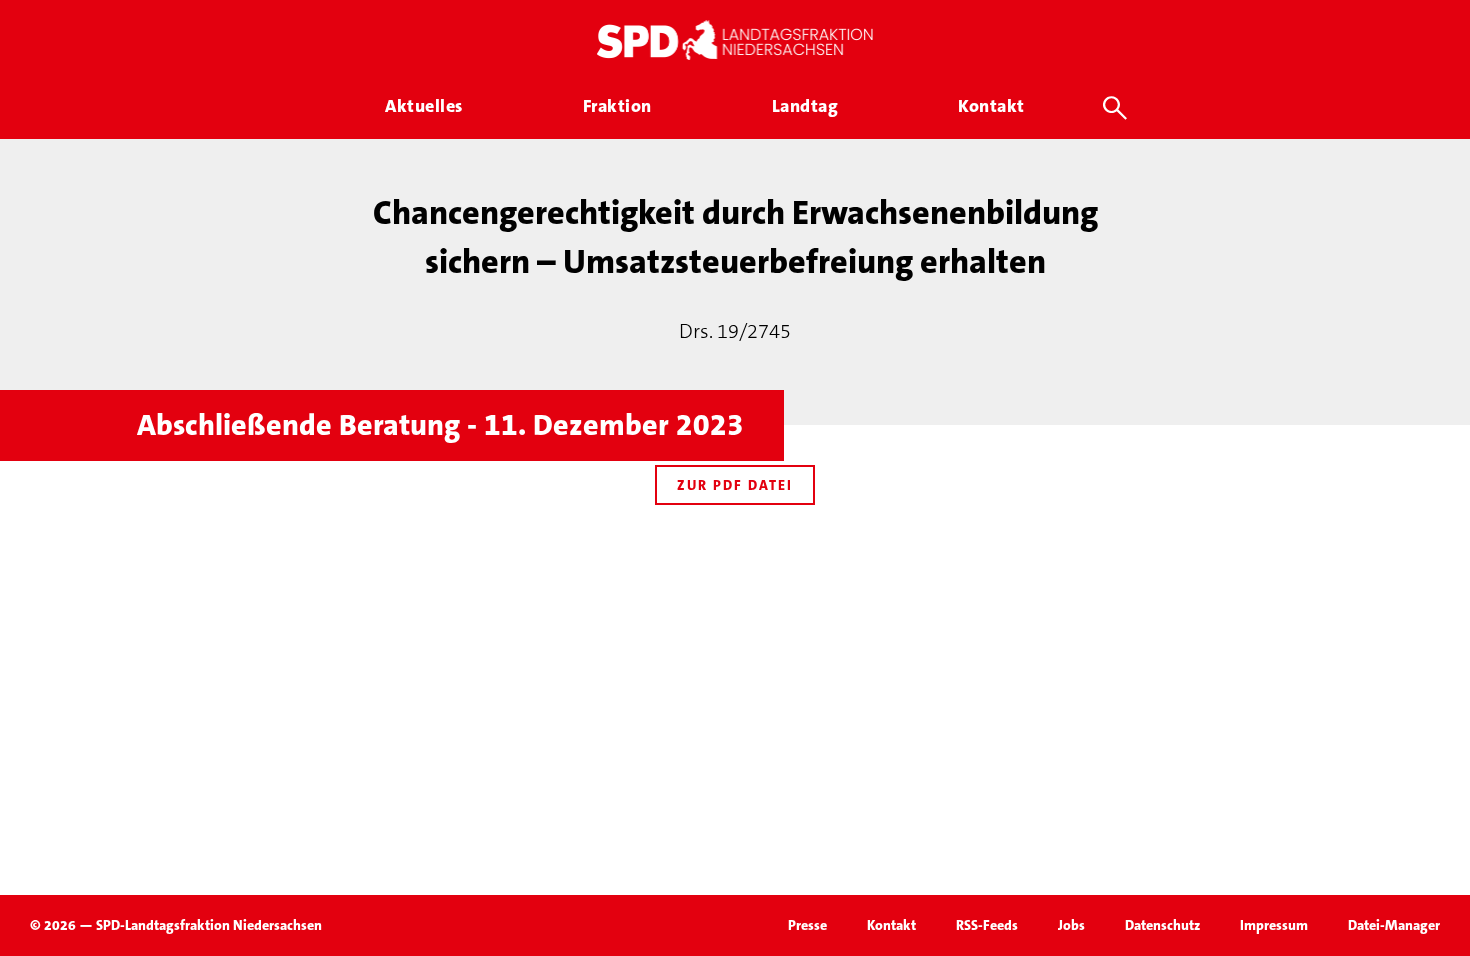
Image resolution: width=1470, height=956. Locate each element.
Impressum (1274, 925)
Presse (807, 925)
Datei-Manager (1394, 925)
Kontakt (891, 925)
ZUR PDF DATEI (735, 485)
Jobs (1071, 925)
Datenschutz (1162, 925)
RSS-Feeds (987, 925)
